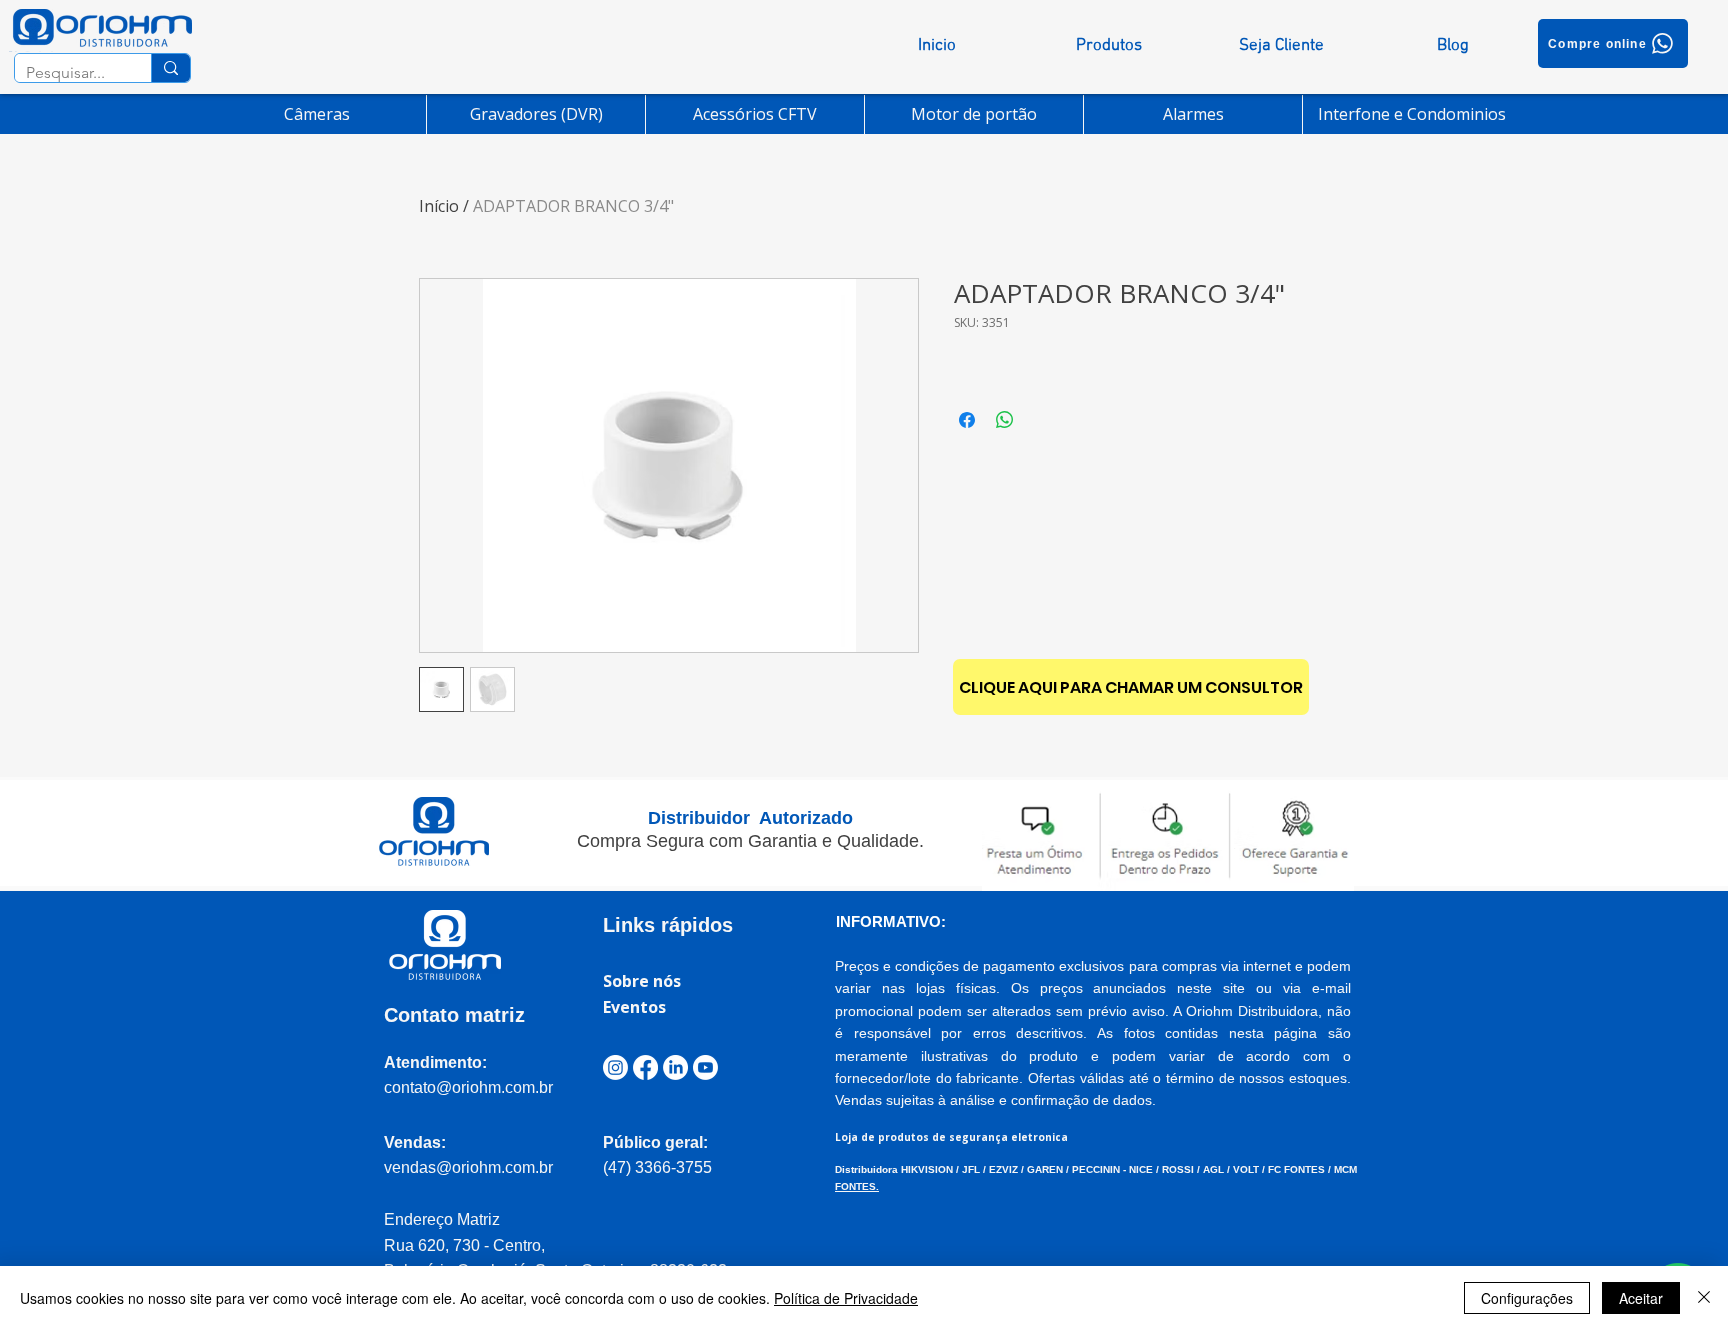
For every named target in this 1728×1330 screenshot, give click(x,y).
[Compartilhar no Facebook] (967, 420)
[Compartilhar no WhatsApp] (1005, 420)
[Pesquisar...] (170, 68)
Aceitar (1641, 1298)
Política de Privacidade (846, 1298)
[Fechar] (1704, 1298)
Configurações (1527, 1298)
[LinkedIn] (675, 1067)
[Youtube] (705, 1067)
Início (439, 206)
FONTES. (857, 1186)
